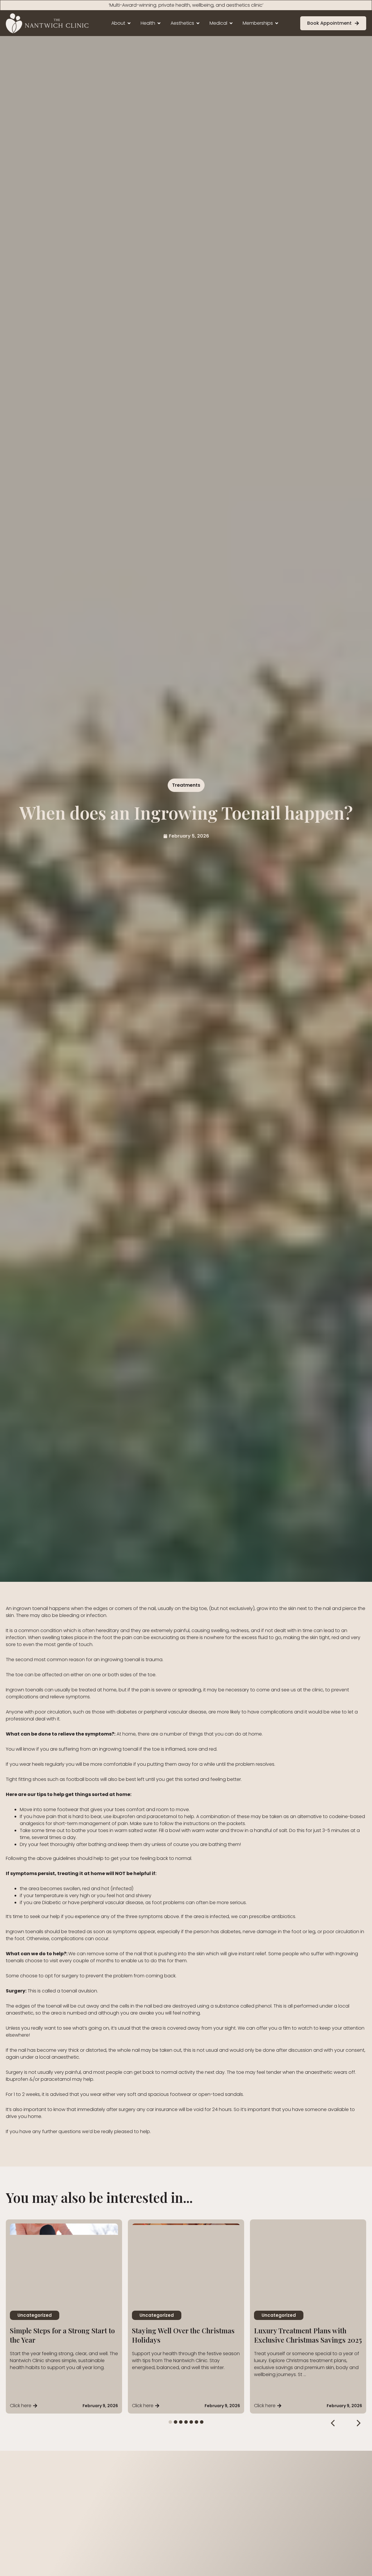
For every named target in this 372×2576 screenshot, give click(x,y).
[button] (333, 2423)
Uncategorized (35, 2315)
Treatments (186, 785)
